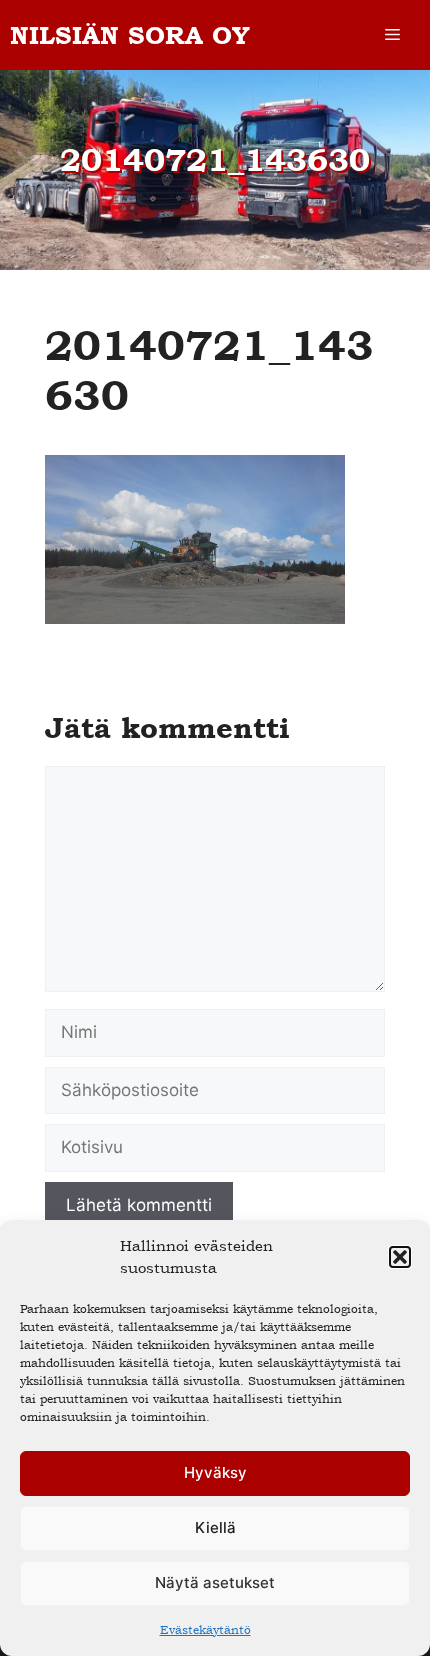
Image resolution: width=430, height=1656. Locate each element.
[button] (400, 1257)
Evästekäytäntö (205, 1630)
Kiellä (215, 1527)
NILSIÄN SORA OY (130, 35)
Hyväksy (215, 1472)
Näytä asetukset (215, 1582)
